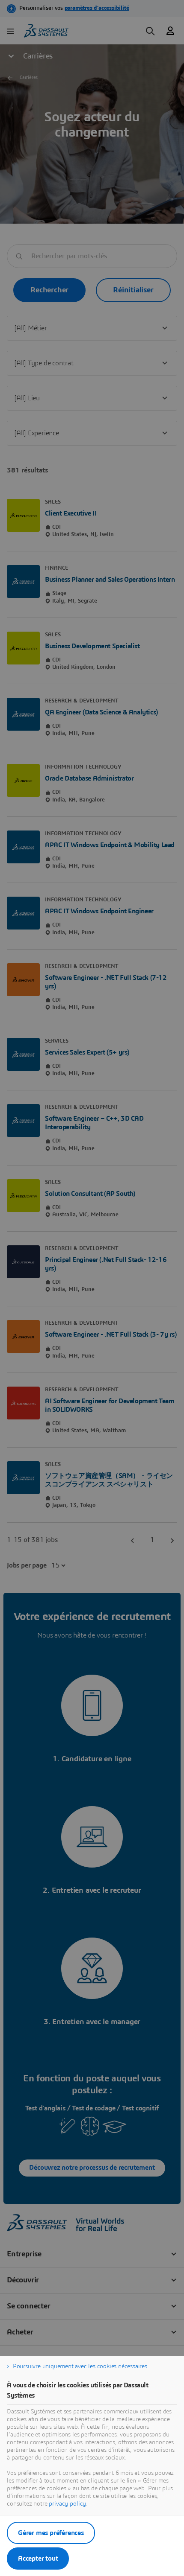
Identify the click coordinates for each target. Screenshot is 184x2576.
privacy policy (67, 2504)
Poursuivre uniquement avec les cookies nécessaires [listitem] (80, 2366)
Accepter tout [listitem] (38, 2559)
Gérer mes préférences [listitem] (51, 2533)
